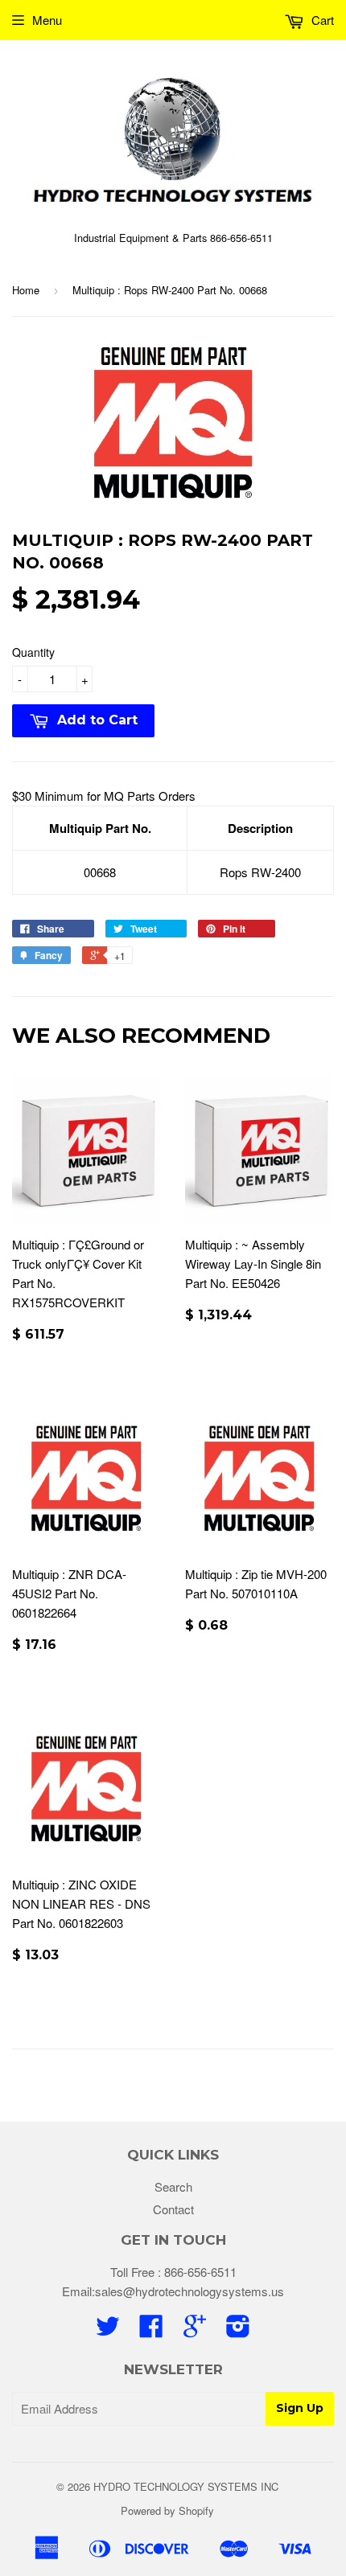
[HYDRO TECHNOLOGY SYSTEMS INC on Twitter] (108, 2330)
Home (26, 290)
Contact (173, 2209)
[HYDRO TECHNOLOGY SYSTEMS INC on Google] (195, 2330)
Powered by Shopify (167, 2510)
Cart (321, 20)
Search (173, 2186)
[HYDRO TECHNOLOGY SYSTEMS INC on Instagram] (238, 2330)
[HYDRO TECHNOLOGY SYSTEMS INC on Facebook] (151, 2330)
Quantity (33, 652)
